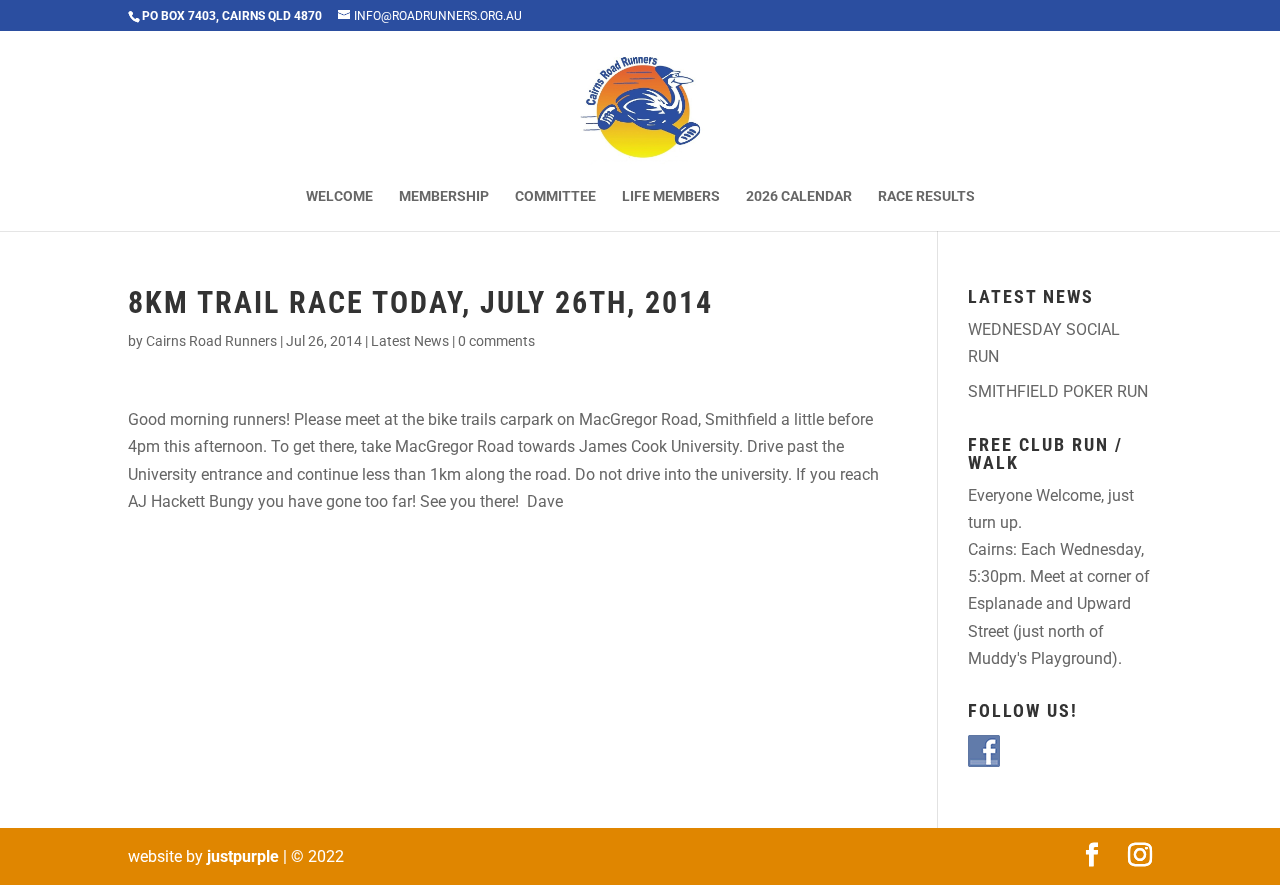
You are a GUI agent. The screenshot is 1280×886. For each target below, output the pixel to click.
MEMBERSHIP (444, 196)
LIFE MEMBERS (671, 196)
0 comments (496, 341)
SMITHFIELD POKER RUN (1058, 391)
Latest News (410, 341)
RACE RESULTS (926, 196)
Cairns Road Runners (211, 341)
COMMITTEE (555, 196)
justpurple (243, 856)
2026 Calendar (799, 196)
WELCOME (339, 196)
